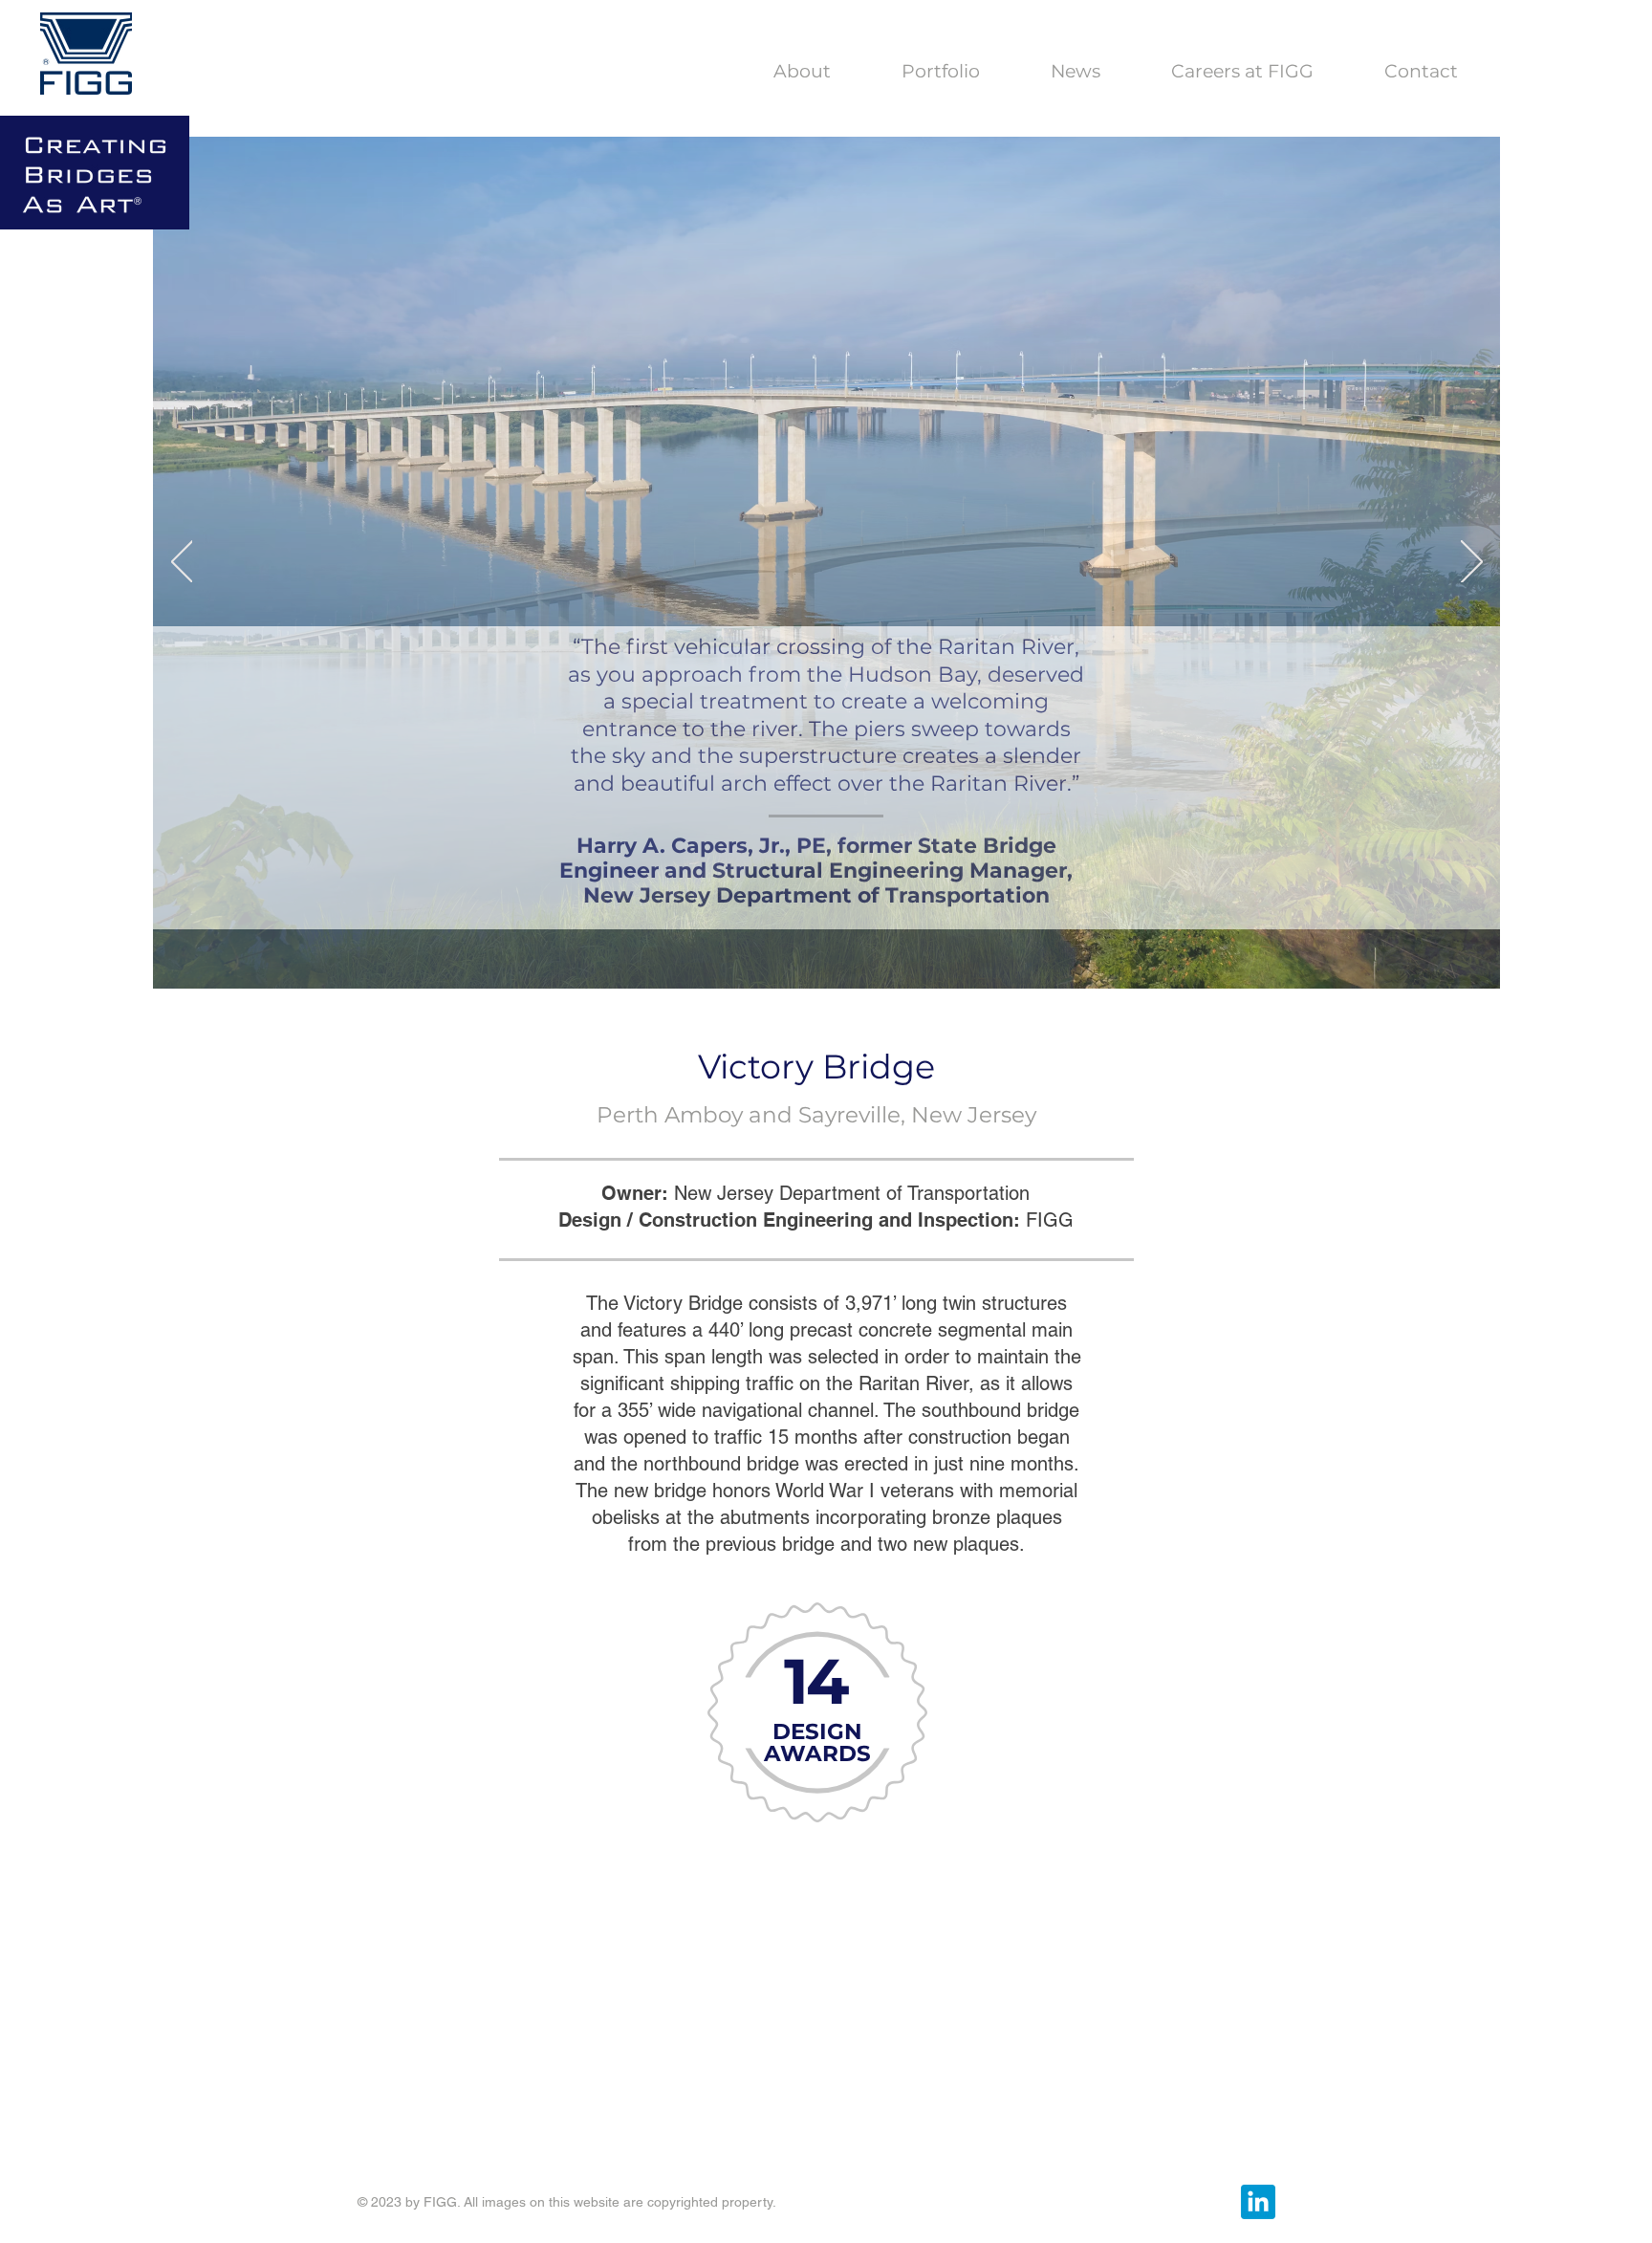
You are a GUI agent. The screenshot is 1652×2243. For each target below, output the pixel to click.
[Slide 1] (808, 959)
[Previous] (182, 563)
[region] (815, 1818)
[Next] (1472, 563)
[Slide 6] (868, 959)
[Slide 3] (786, 959)
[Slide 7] (888, 959)
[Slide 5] (848, 959)
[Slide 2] (765, 959)
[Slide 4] (828, 959)
